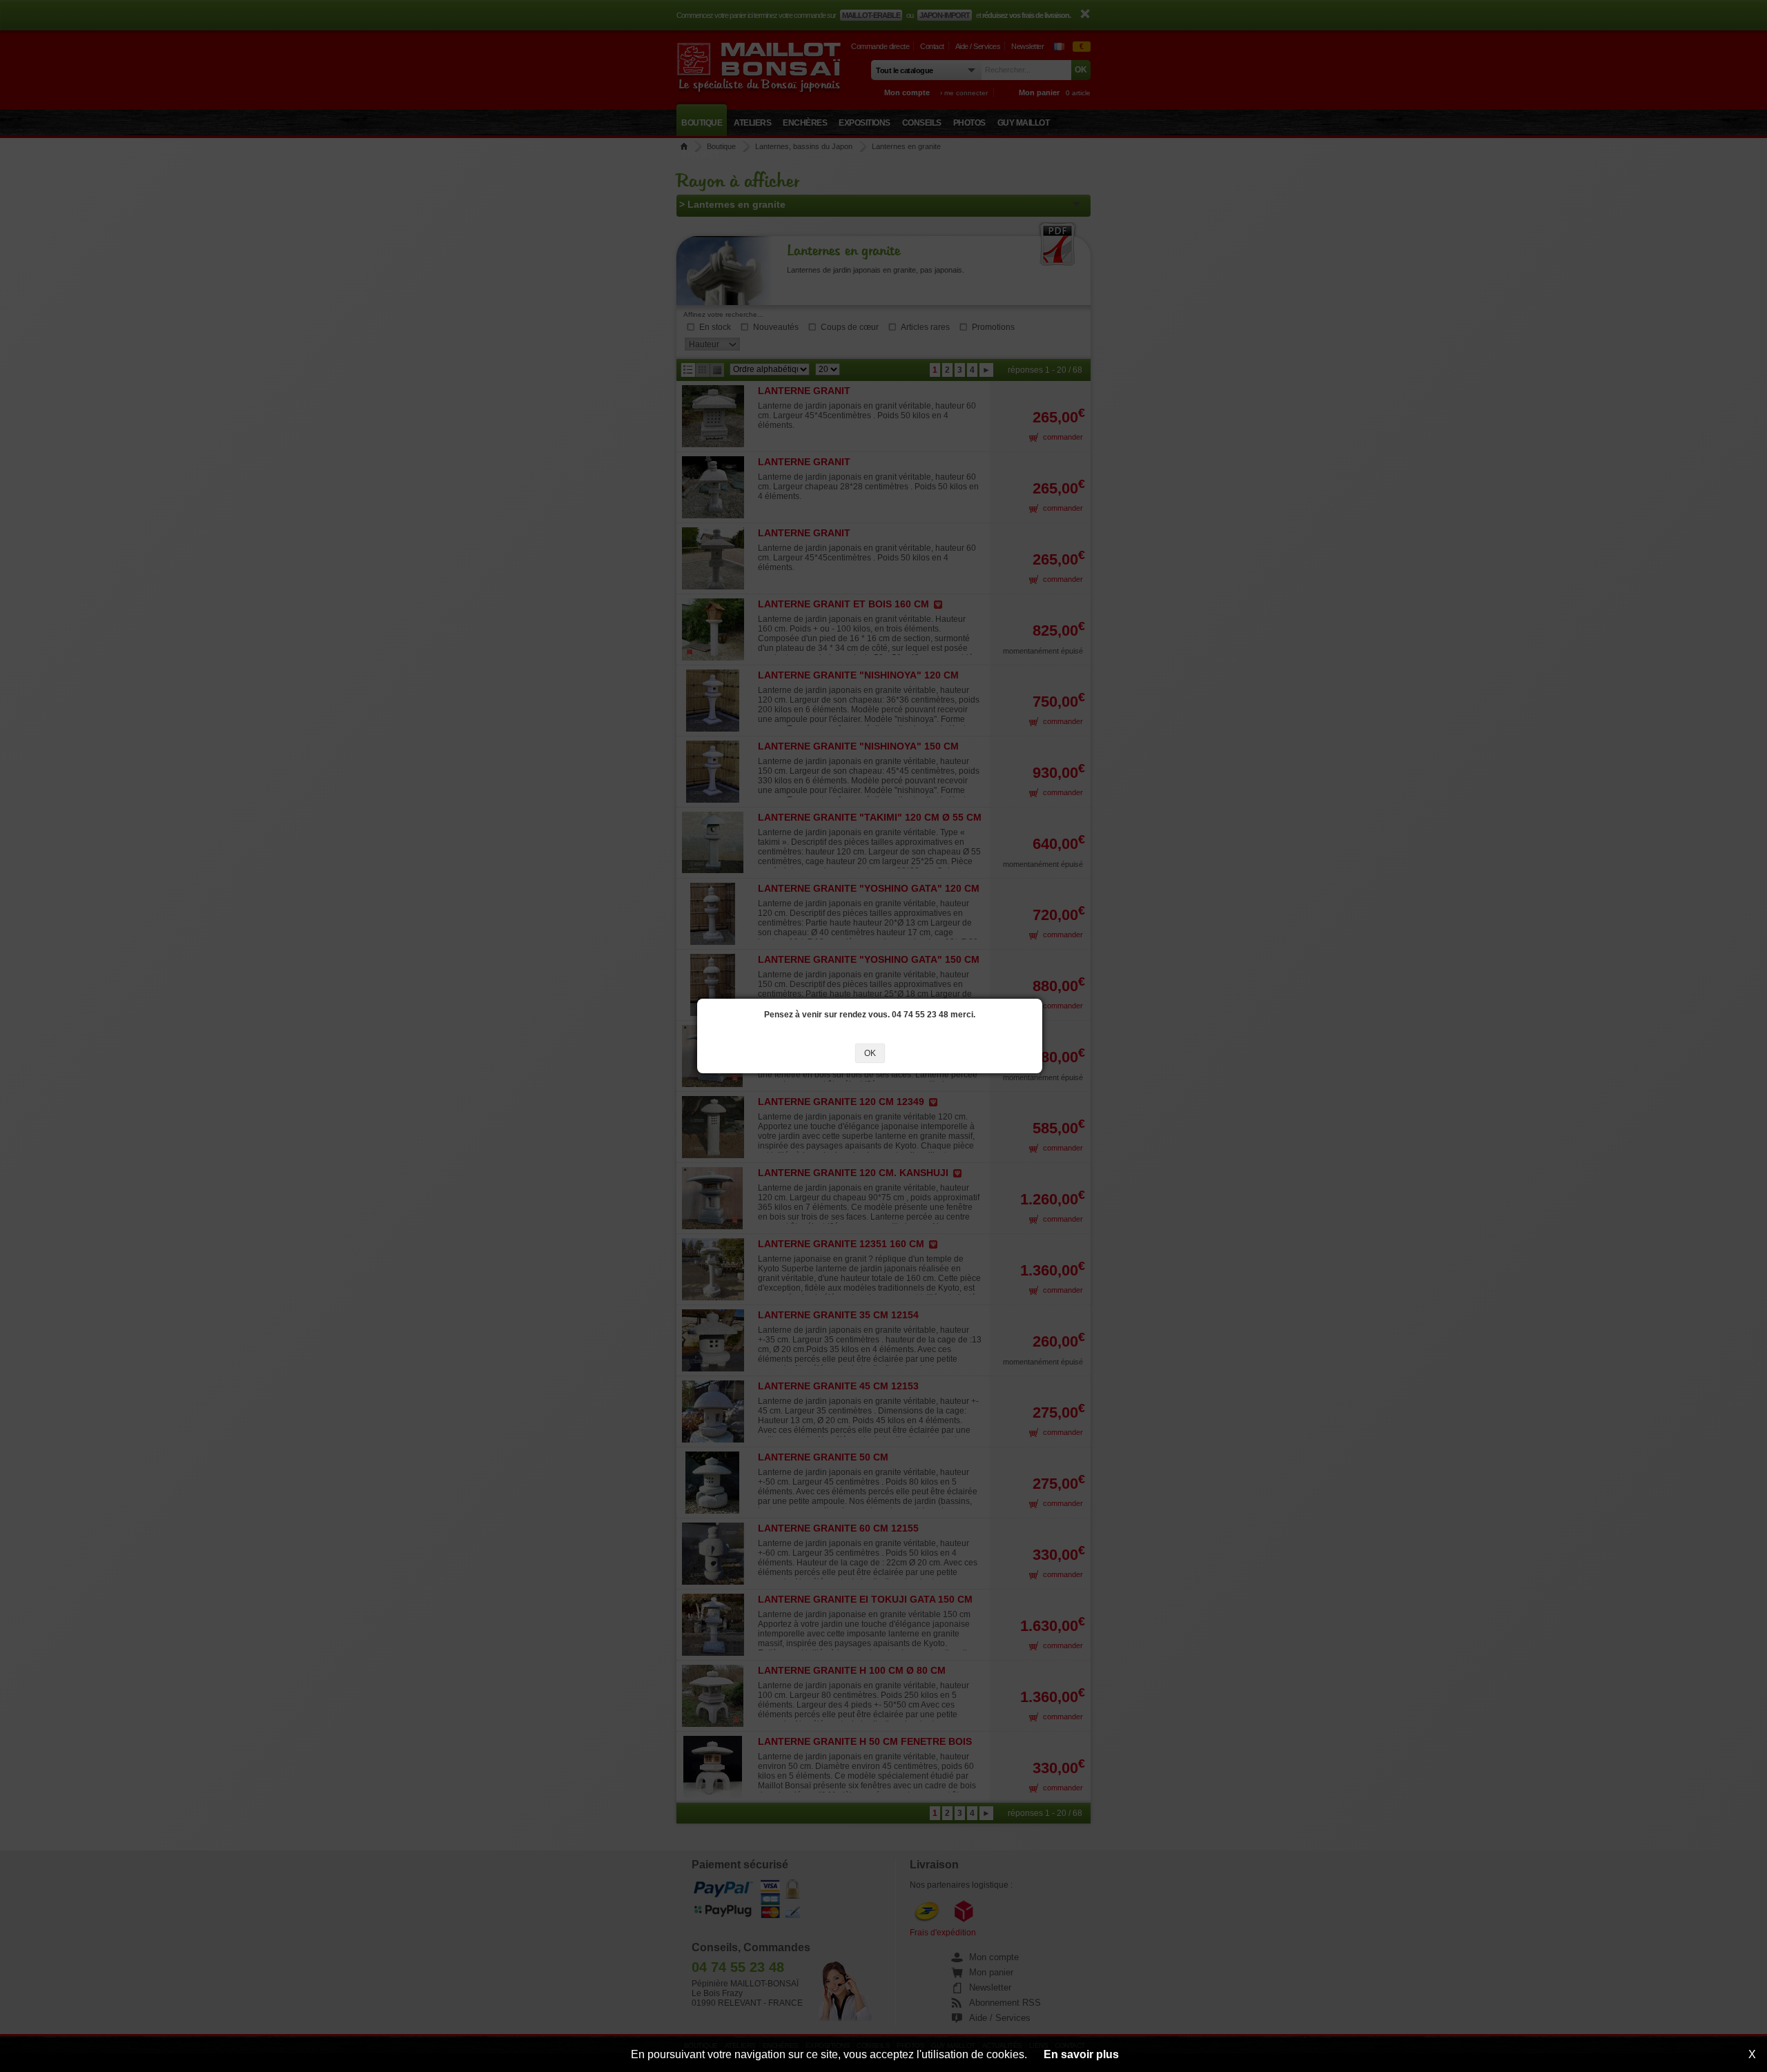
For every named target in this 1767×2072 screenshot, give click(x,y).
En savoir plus (1081, 2054)
